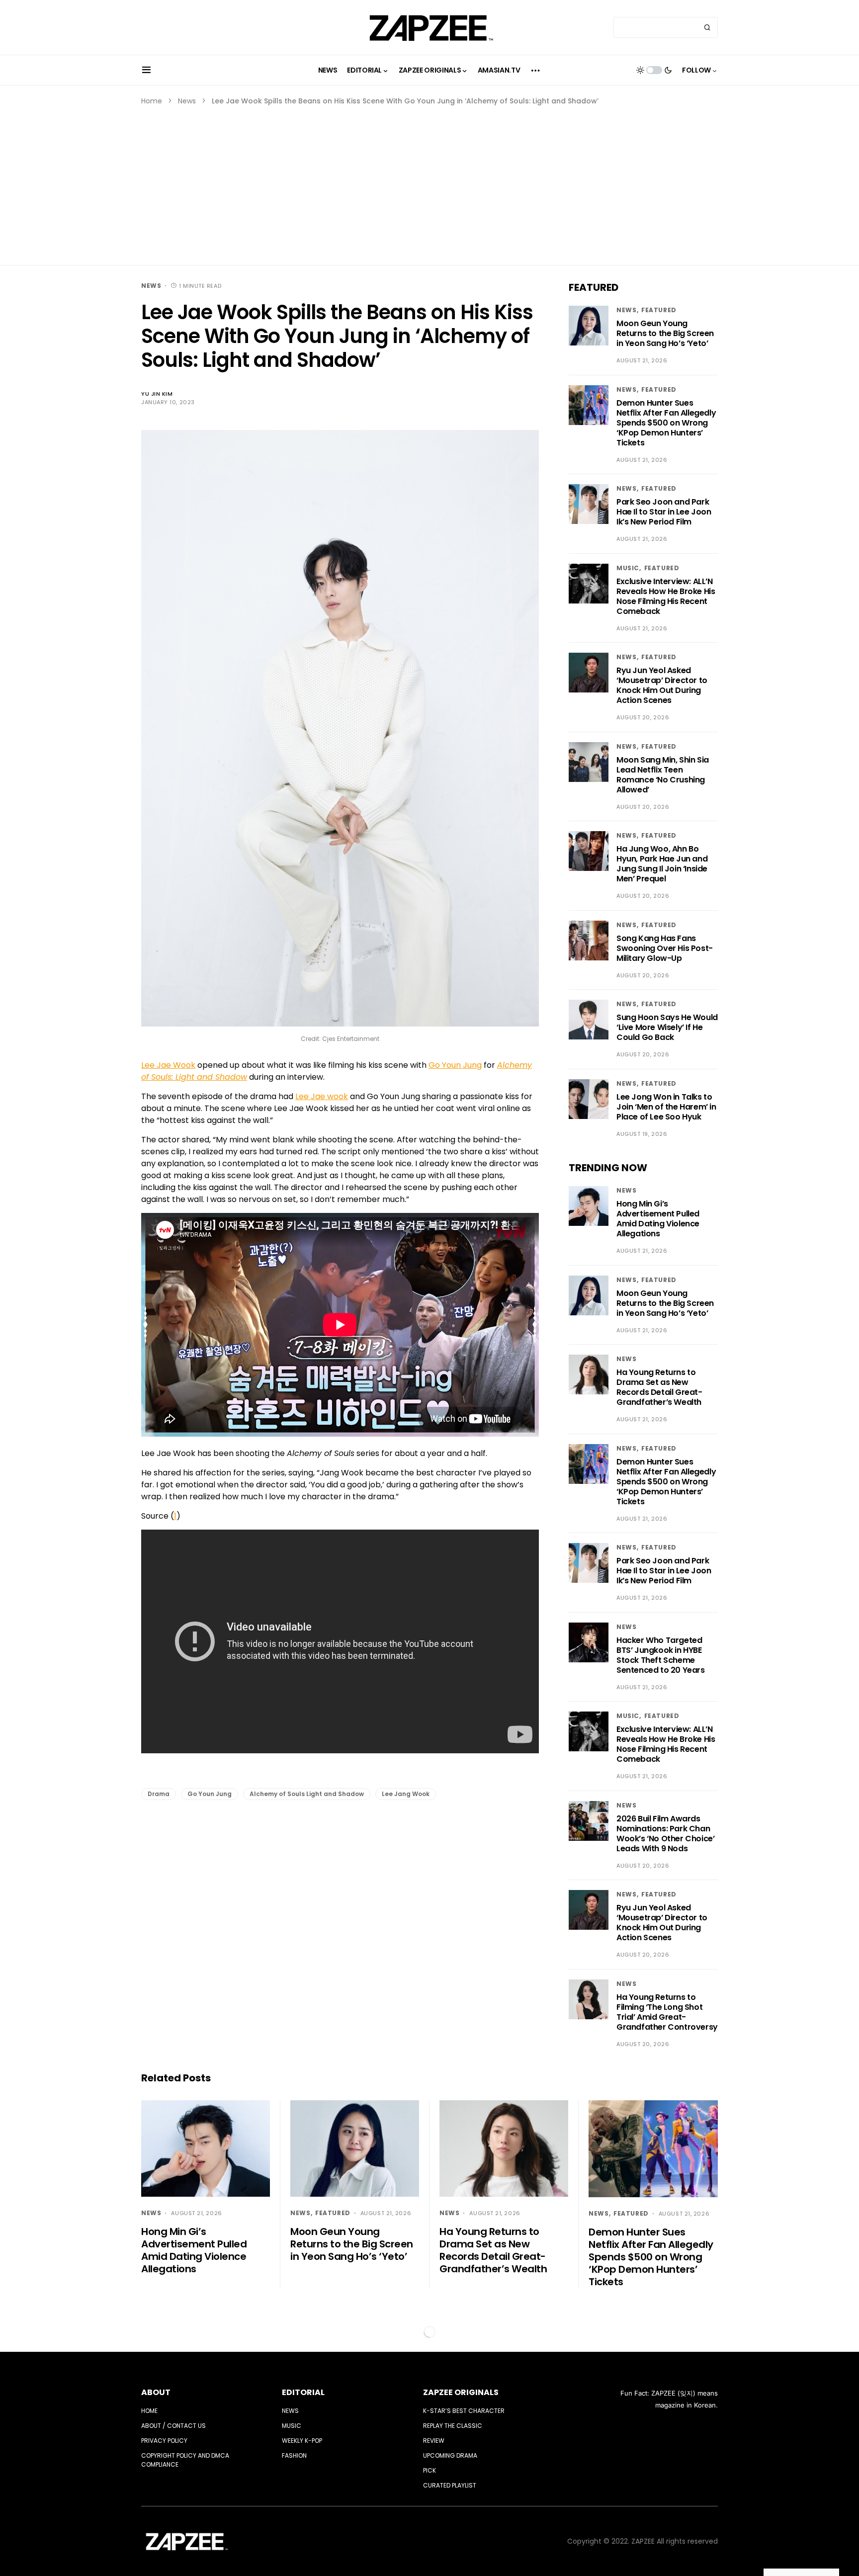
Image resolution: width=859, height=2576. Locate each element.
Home (152, 101)
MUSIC (628, 568)
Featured (659, 310)
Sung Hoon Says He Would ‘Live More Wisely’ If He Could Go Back (667, 1027)
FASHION (294, 2455)
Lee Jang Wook (406, 1794)
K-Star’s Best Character (464, 2411)
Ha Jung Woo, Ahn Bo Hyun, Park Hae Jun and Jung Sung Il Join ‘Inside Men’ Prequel (662, 864)
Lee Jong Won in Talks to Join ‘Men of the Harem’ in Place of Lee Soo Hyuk (666, 1107)
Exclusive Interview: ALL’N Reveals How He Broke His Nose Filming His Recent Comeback (666, 596)
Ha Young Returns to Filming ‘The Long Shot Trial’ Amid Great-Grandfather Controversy (667, 2012)
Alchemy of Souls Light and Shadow (307, 1794)
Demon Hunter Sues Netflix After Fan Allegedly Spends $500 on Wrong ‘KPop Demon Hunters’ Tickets (666, 423)
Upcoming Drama (450, 2455)
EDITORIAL (303, 2392)
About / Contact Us (173, 2426)
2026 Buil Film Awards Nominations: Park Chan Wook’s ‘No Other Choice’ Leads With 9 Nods (665, 1834)
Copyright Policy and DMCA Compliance (185, 2460)
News (187, 101)
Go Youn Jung (210, 1794)
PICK (429, 2470)
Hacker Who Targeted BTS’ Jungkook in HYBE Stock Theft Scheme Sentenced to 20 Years (661, 1655)
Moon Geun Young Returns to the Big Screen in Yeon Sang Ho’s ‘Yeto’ (665, 333)
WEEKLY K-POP (302, 2441)
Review (434, 2441)
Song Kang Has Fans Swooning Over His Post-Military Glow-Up (665, 948)
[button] (146, 70)
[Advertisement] (429, 181)
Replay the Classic (453, 2426)
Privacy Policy (164, 2441)
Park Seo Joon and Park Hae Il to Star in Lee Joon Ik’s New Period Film (664, 512)
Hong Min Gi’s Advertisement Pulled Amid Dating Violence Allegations (658, 1219)
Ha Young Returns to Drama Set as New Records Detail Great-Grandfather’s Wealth (659, 1387)
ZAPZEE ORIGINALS (461, 2392)
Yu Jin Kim (157, 394)
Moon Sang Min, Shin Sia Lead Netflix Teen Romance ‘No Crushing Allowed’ (663, 775)
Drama (159, 1794)
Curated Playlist (450, 2485)
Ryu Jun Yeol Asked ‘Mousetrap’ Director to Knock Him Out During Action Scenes (662, 685)
